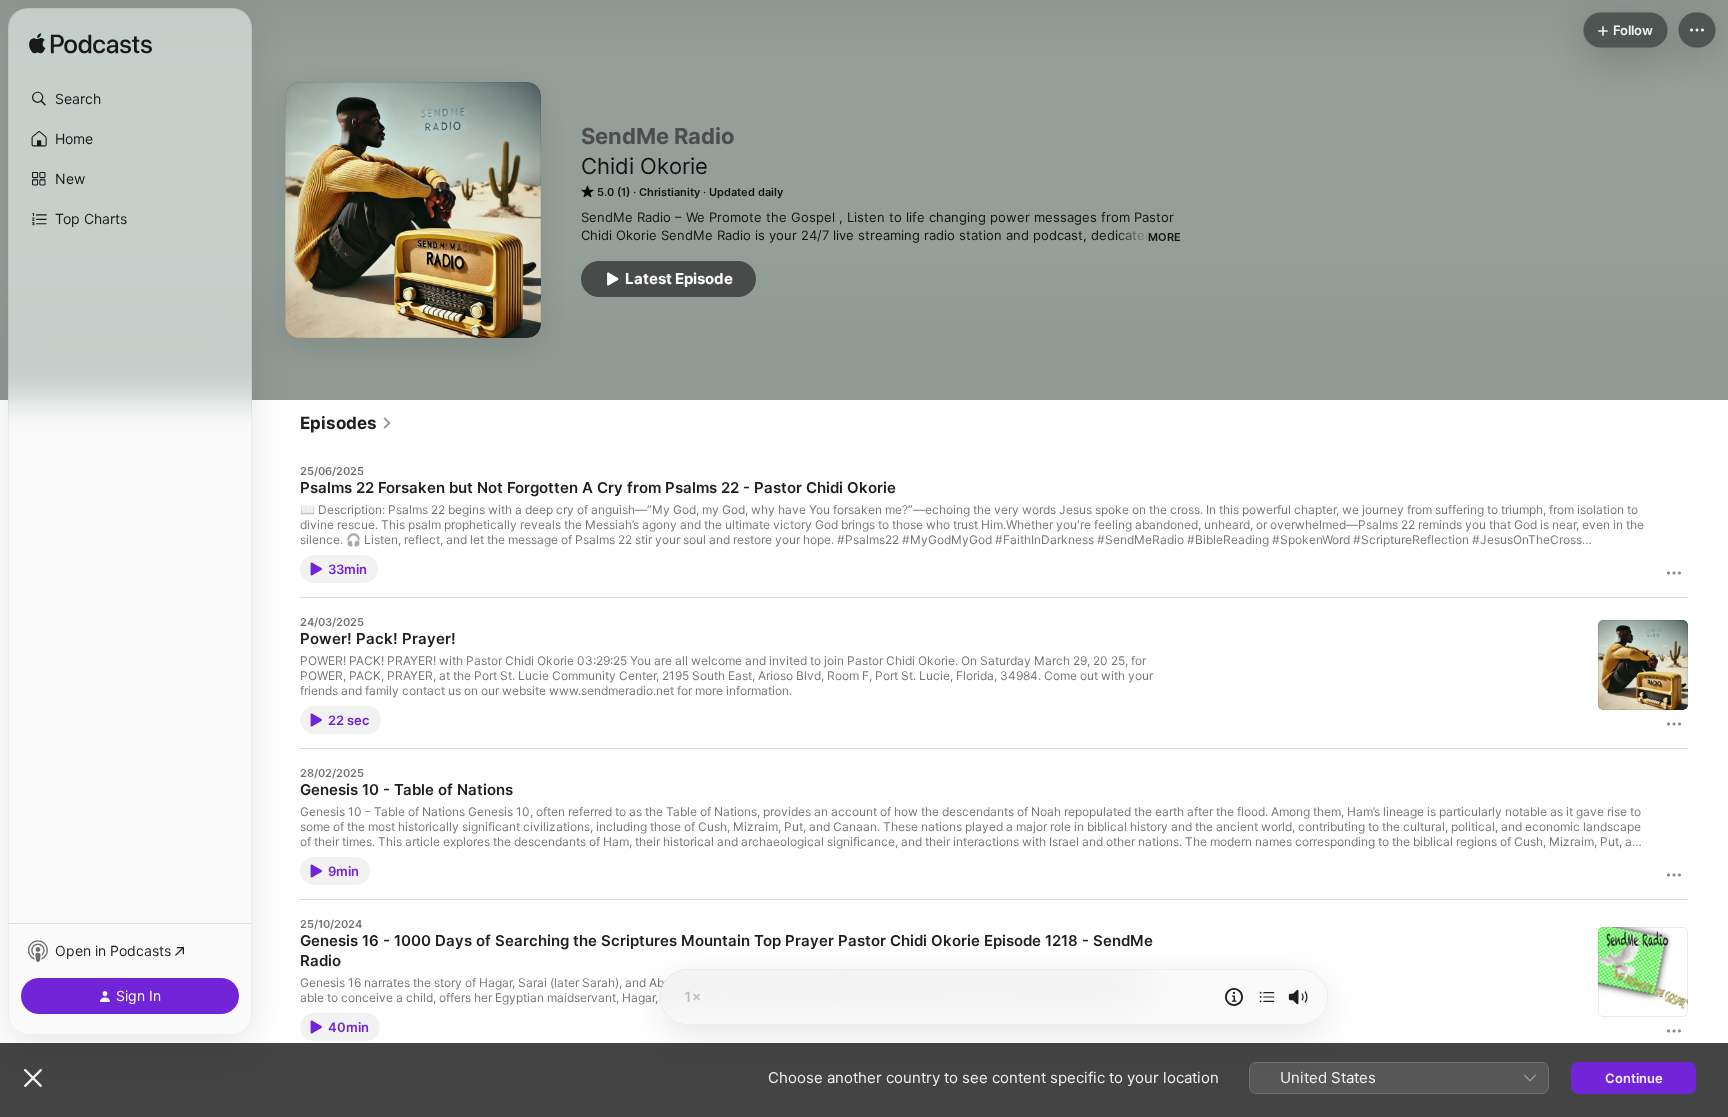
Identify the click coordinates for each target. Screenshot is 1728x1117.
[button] (130, 99)
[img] (90, 45)
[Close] (33, 1078)
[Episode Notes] (1234, 997)
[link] (346, 423)
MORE (1164, 237)
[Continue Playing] (1267, 997)
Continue (1634, 1078)
